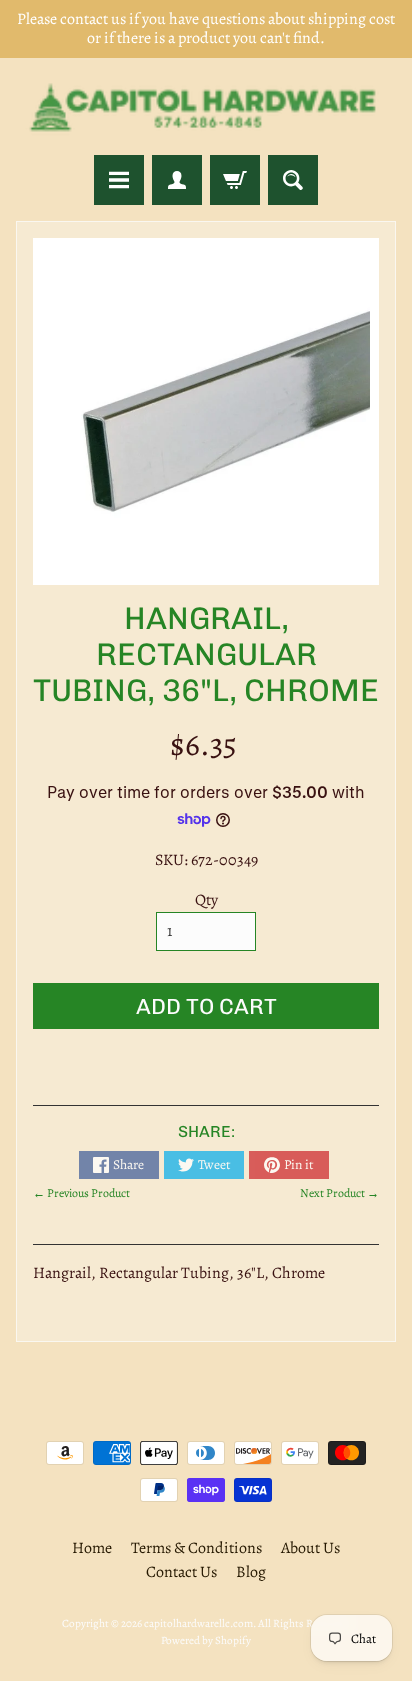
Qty (206, 900)
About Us (310, 1548)
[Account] (177, 180)
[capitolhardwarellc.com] (206, 106)
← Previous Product (81, 1193)
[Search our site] (293, 180)
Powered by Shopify (206, 1640)
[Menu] (119, 180)
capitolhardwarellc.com (198, 1623)
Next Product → (339, 1193)
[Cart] (235, 180)
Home (92, 1548)
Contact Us (181, 1572)
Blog (251, 1572)
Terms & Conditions (196, 1548)
